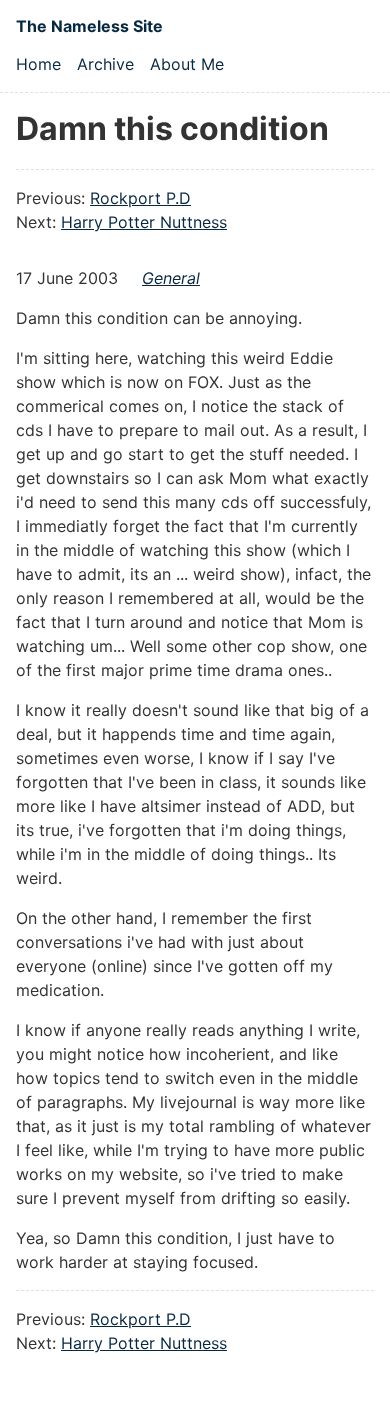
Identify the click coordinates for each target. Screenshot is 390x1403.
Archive (105, 64)
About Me (187, 64)
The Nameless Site (89, 26)
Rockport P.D (140, 198)
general (171, 278)
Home (38, 64)
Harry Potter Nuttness (144, 222)
